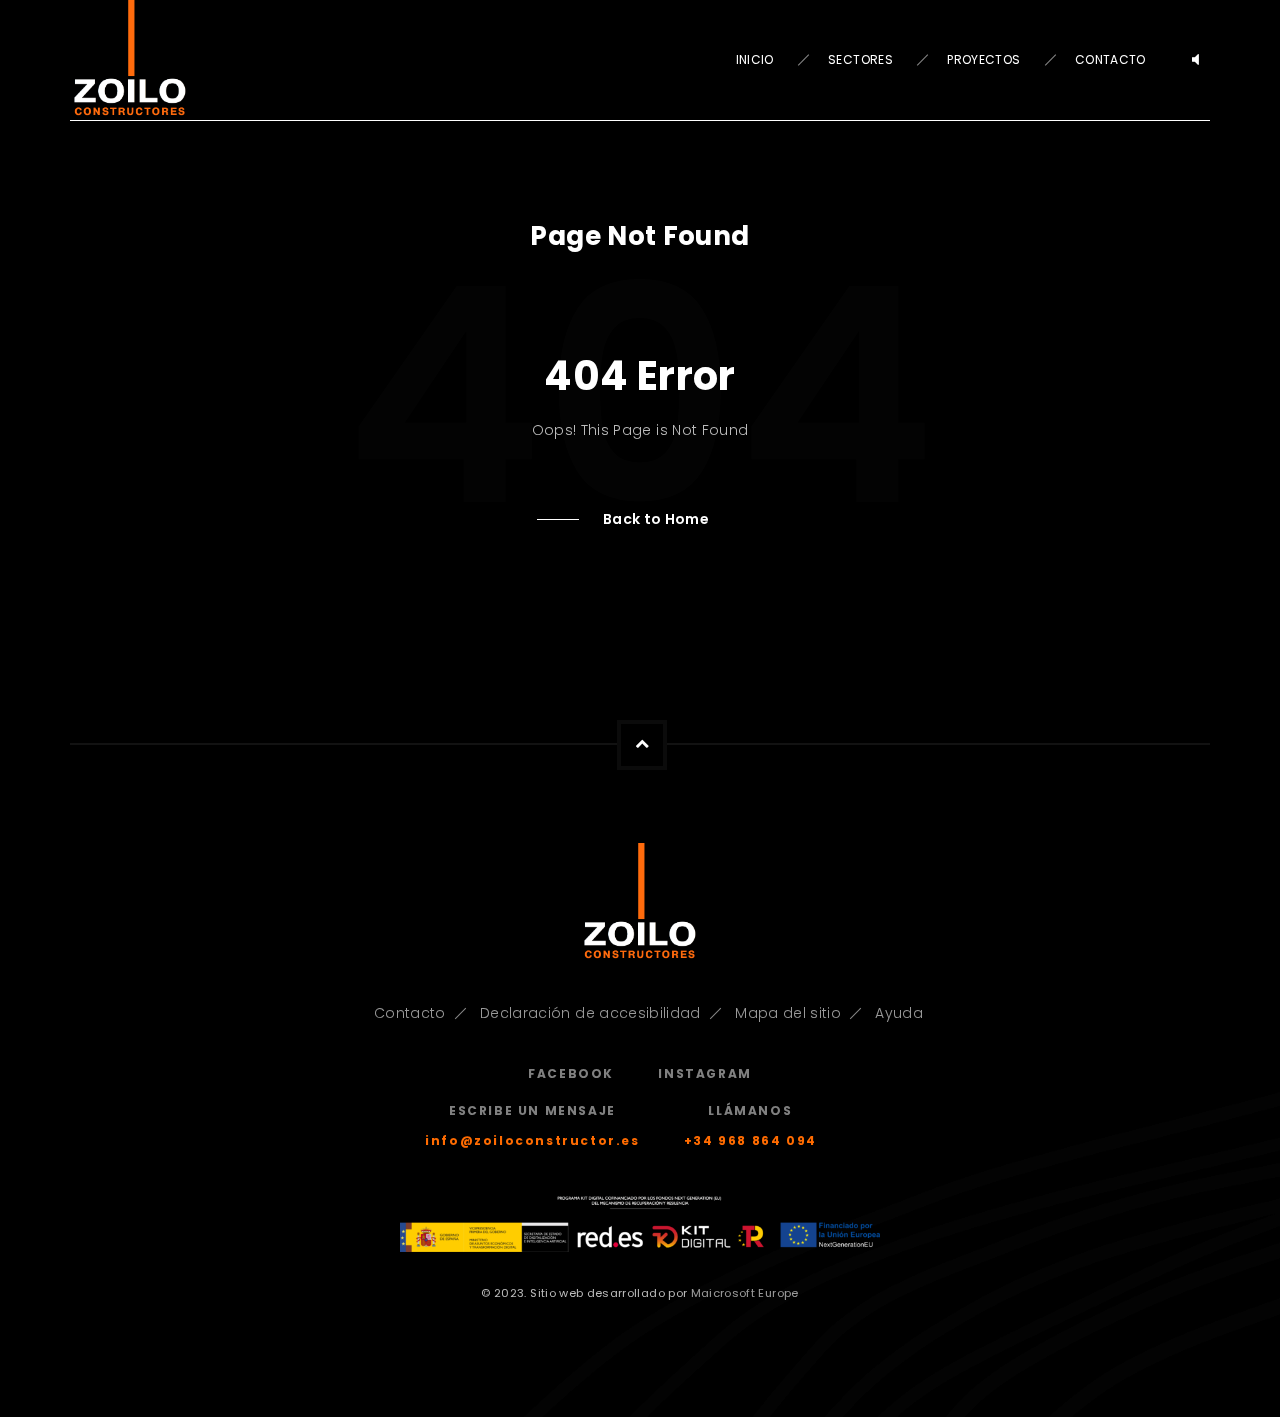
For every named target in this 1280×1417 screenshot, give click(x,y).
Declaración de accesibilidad (590, 1013)
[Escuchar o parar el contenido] (1195, 60)
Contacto (410, 1013)
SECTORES (860, 59)
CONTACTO (1110, 59)
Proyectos (983, 59)
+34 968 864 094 (750, 1140)
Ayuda (899, 1013)
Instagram (704, 1073)
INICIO (755, 59)
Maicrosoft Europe (745, 1293)
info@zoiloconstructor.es (532, 1140)
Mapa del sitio (788, 1013)
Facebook (571, 1073)
